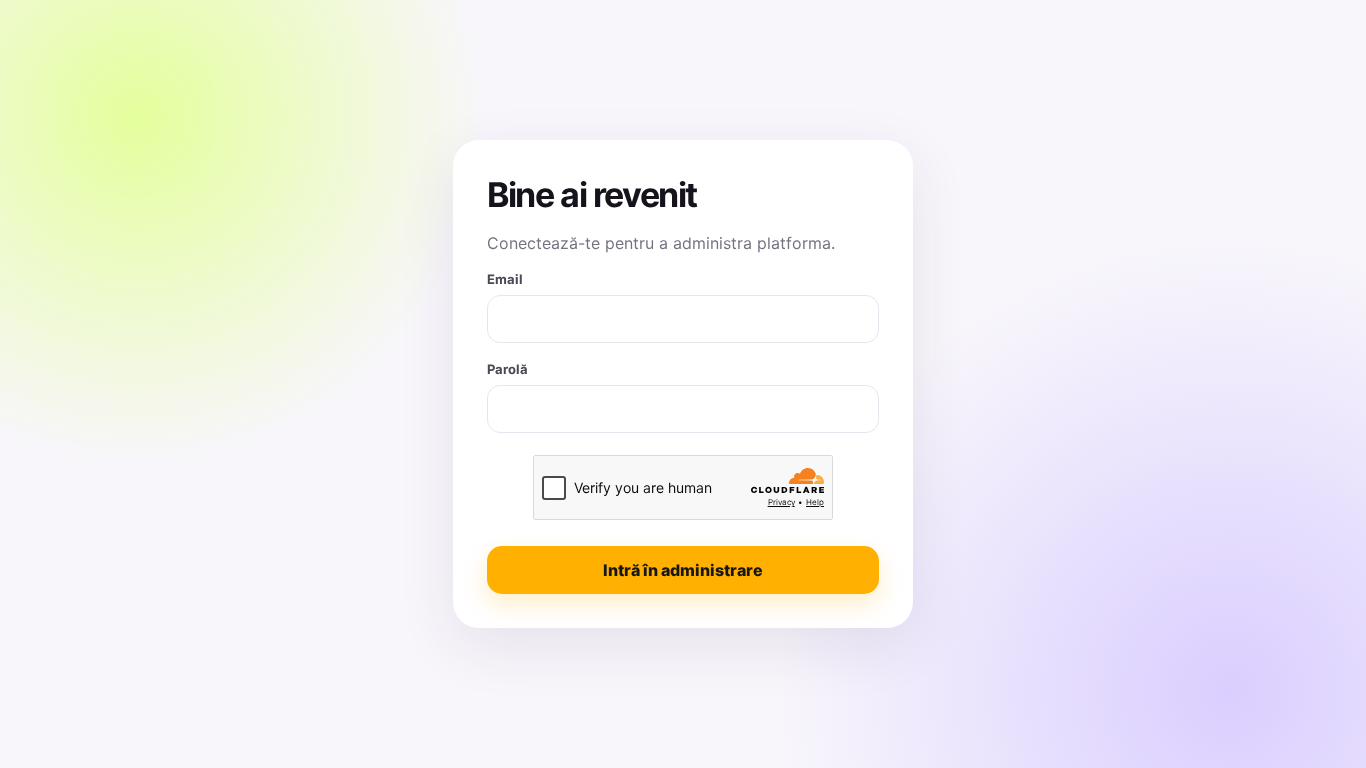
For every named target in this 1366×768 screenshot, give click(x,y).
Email (505, 279)
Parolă (507, 369)
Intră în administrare (683, 570)
